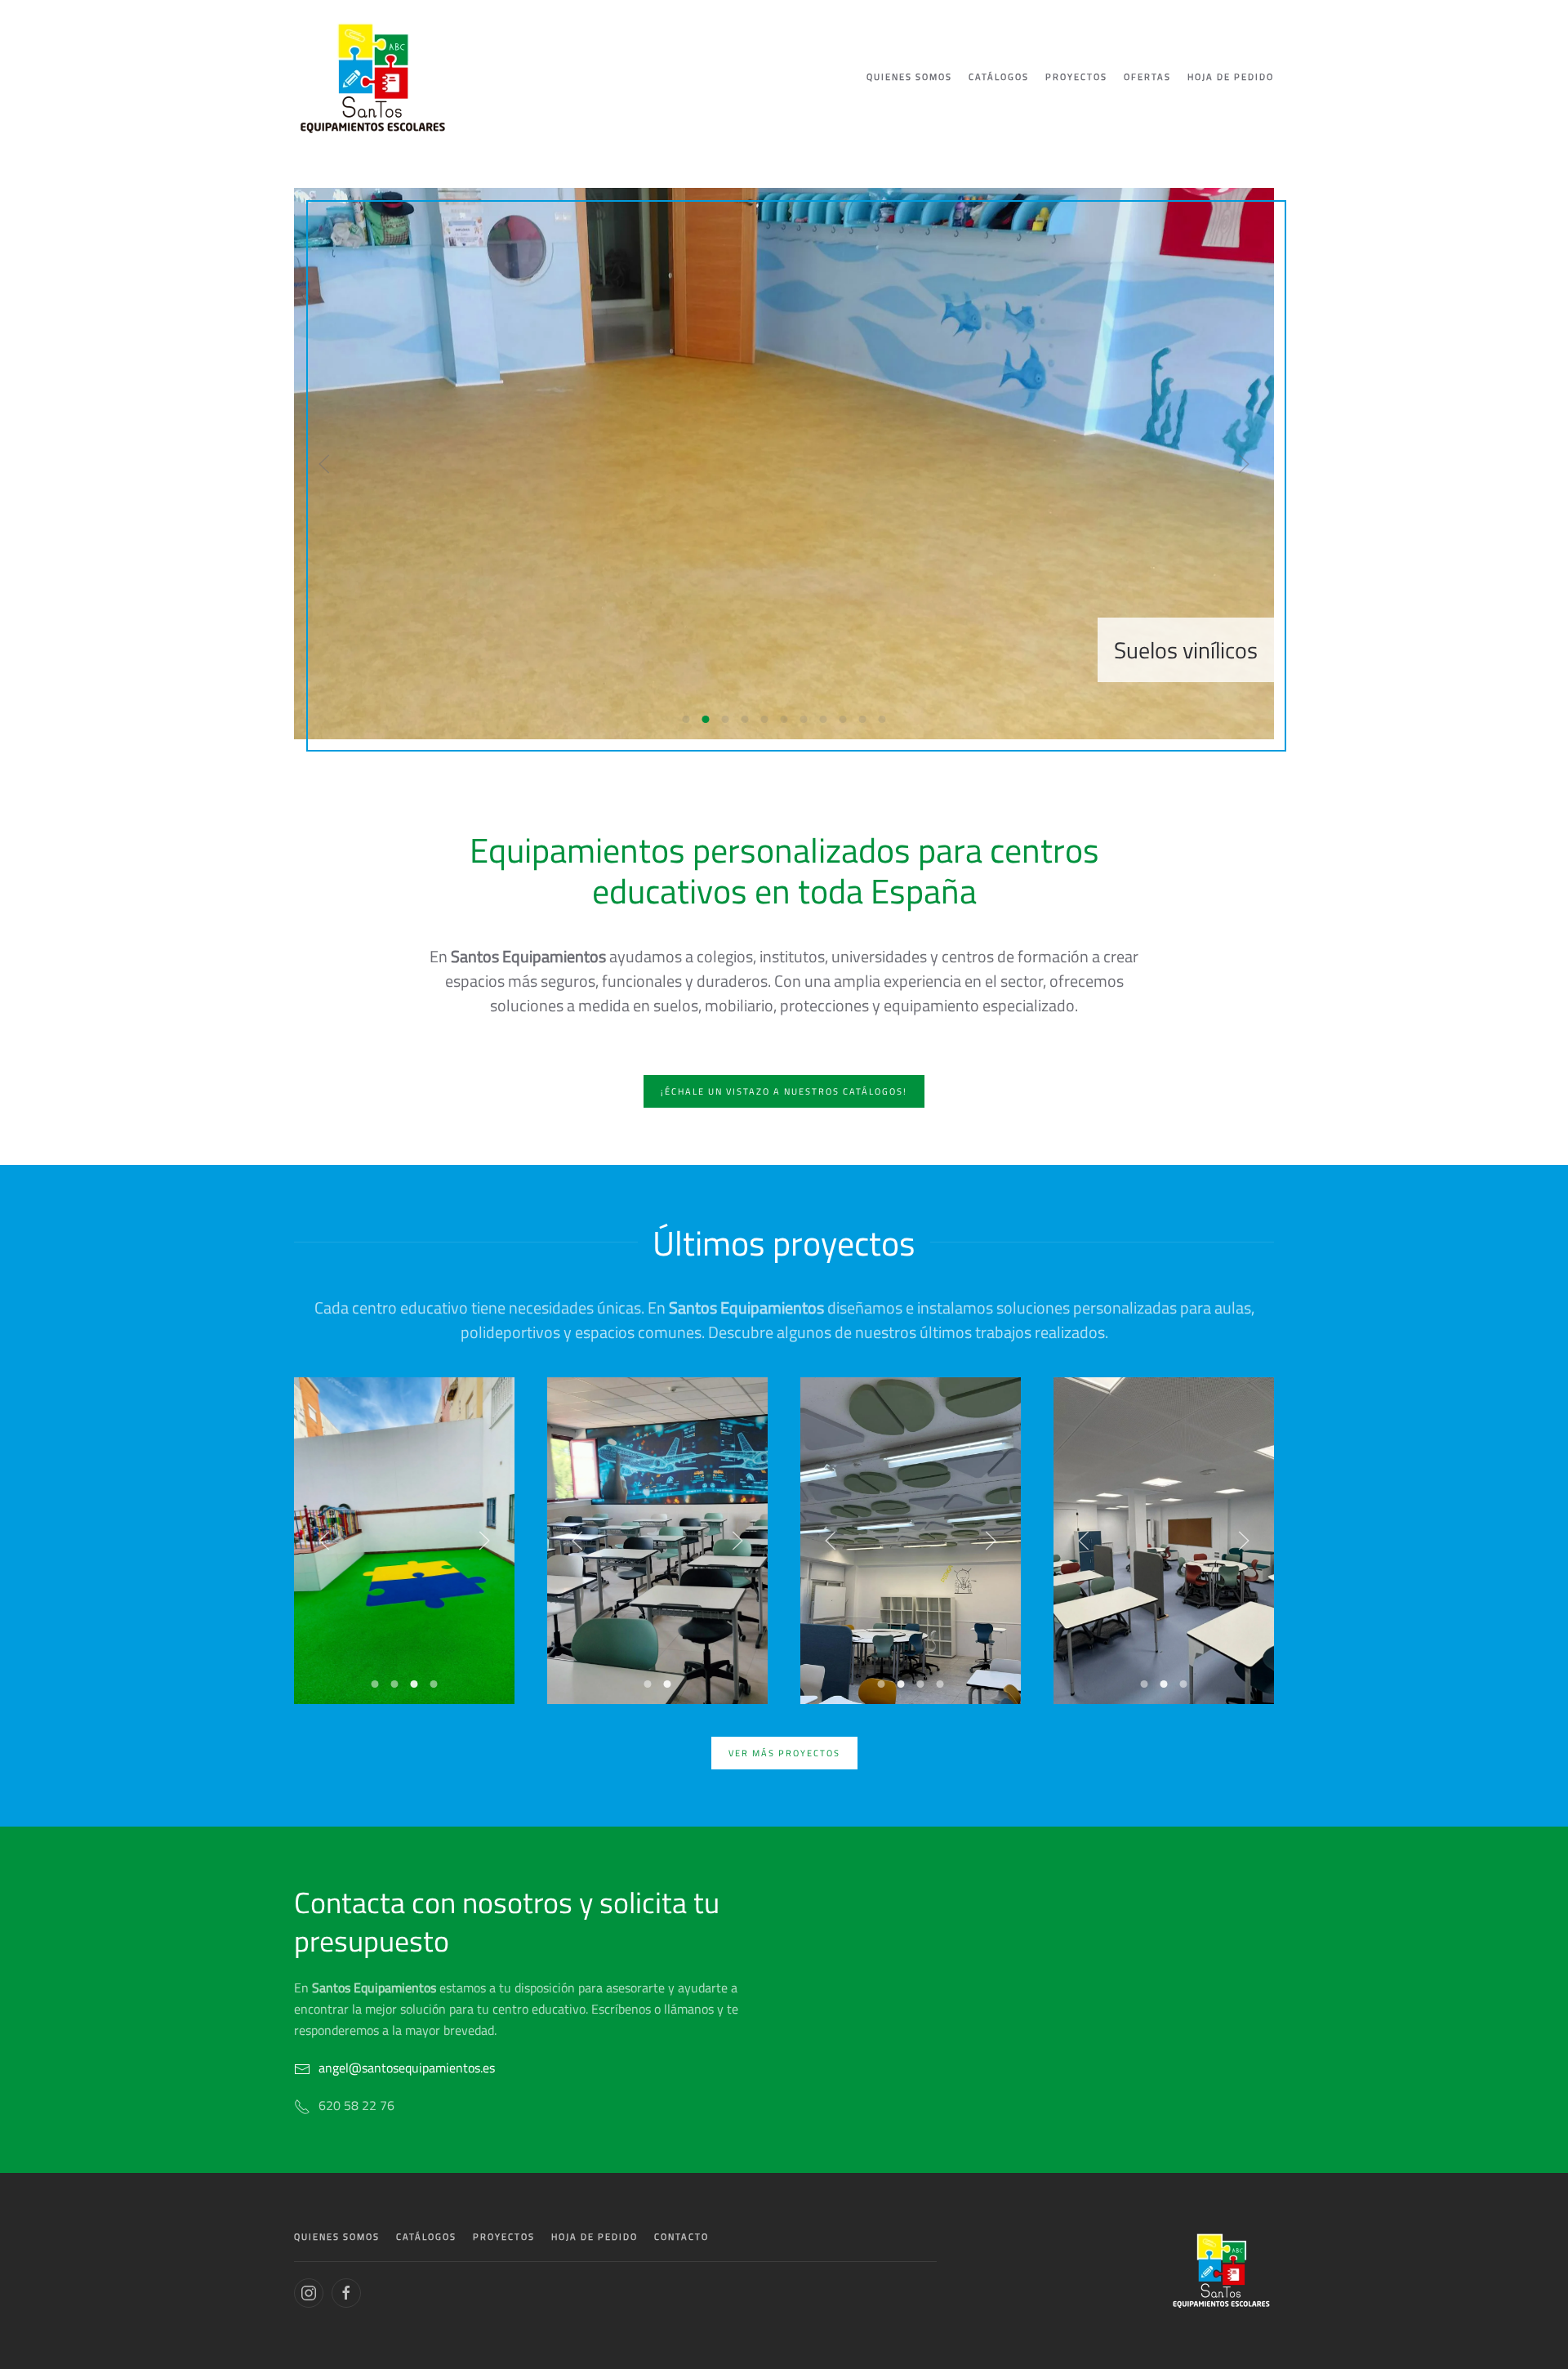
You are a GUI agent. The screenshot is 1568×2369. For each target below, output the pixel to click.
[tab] (375, 1684)
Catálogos (999, 77)
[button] (324, 464)
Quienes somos (909, 77)
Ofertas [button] (1147, 77)
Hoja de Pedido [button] (1231, 77)
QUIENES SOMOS (337, 2237)
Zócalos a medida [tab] (726, 719)
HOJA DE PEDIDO (595, 2237)
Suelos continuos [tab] (686, 719)
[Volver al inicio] (373, 78)
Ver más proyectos (784, 1753)
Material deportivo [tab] (765, 719)
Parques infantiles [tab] (882, 719)
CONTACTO (682, 2237)
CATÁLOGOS (426, 2237)
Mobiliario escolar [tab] (804, 719)
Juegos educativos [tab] (824, 719)
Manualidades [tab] (863, 719)
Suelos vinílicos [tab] (706, 719)
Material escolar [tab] (784, 719)
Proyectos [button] (1076, 77)
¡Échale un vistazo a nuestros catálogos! (784, 1091)
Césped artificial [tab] (745, 719)
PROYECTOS (504, 2237)
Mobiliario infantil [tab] (843, 719)
